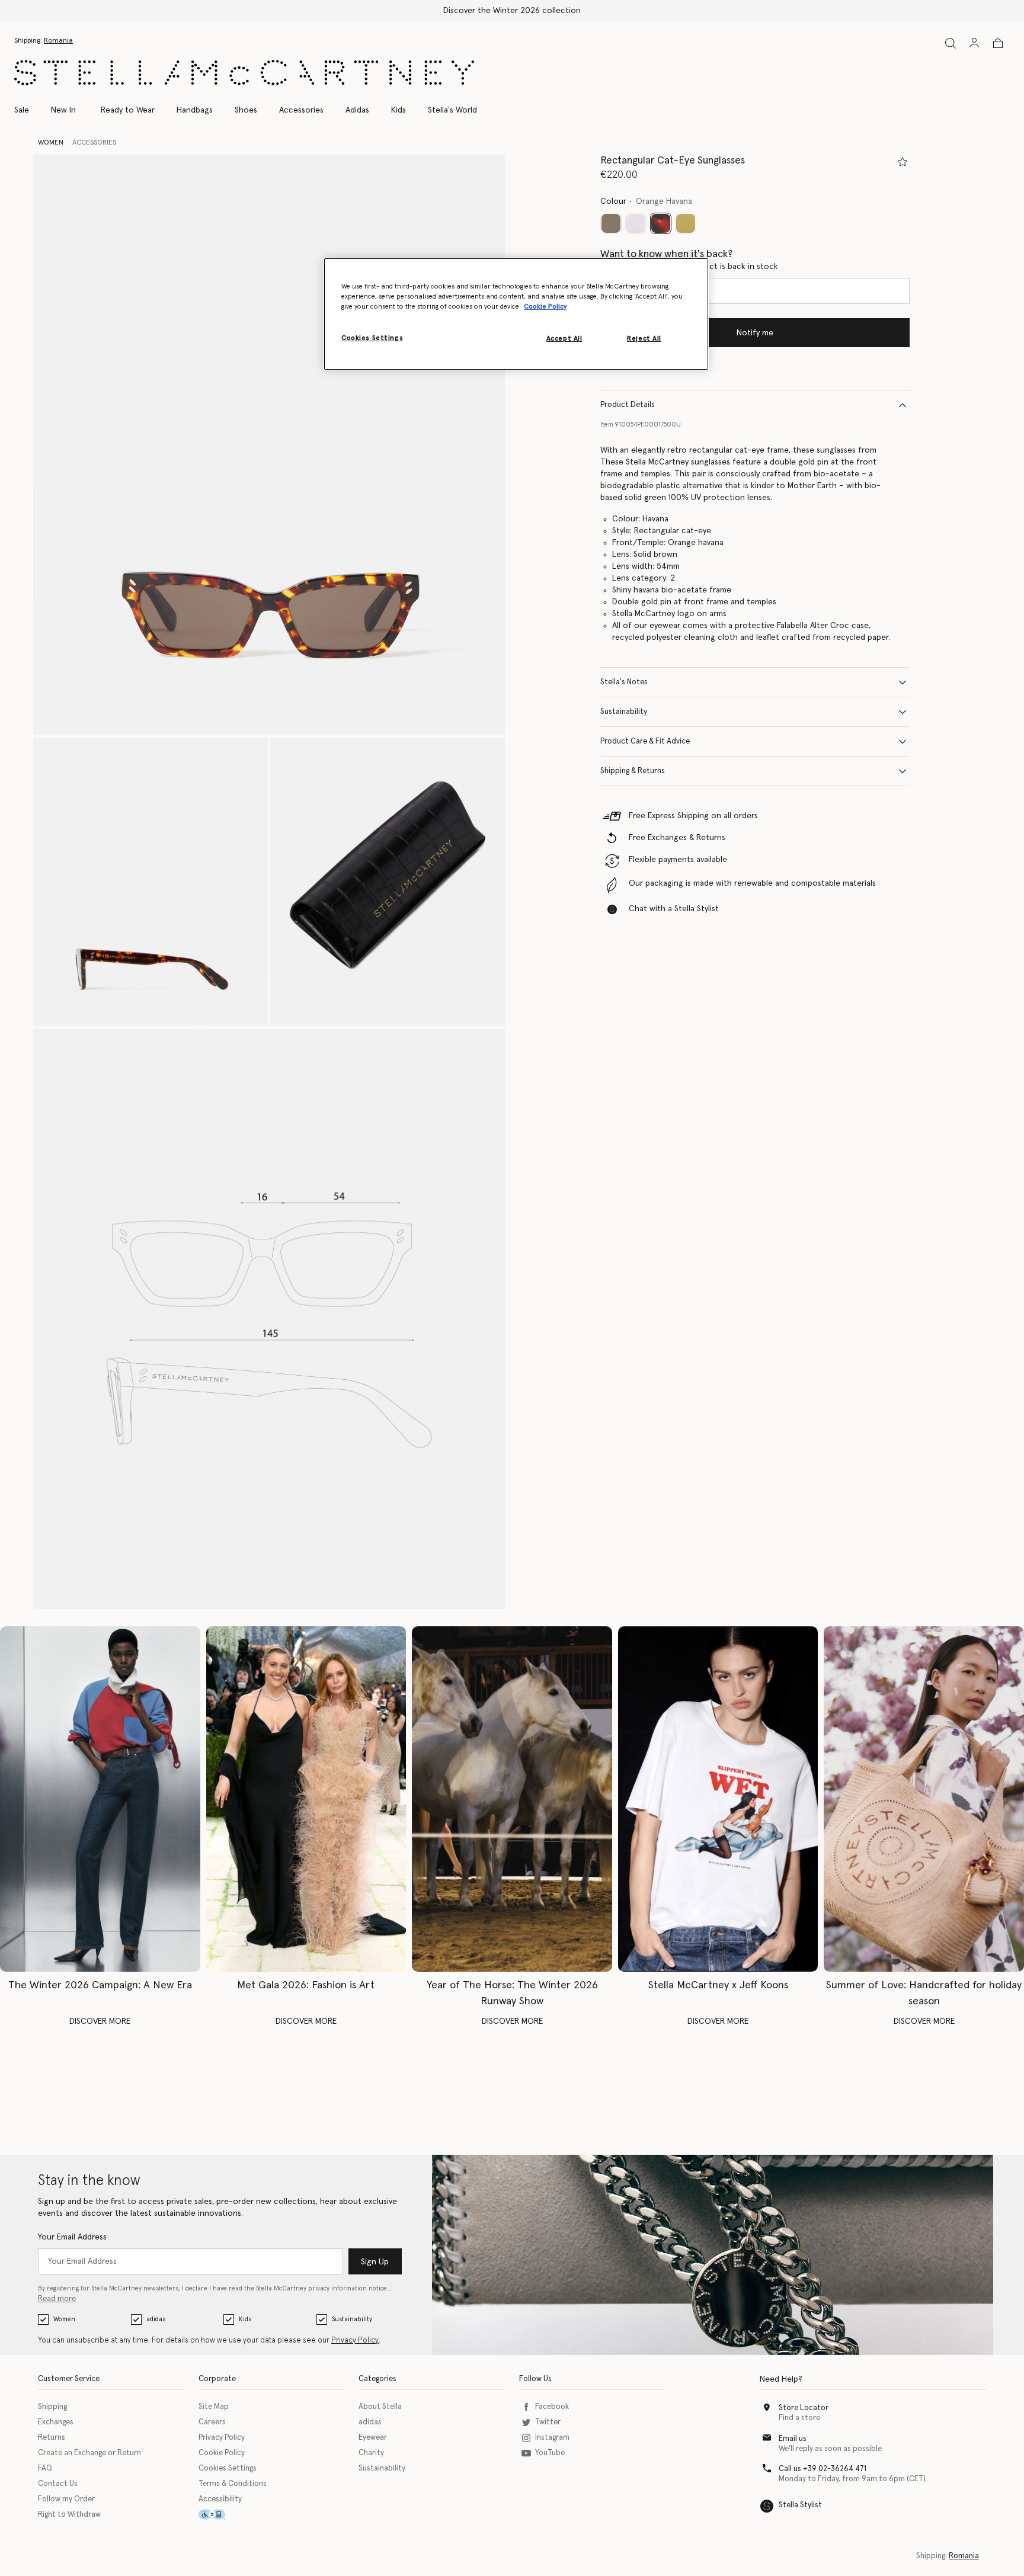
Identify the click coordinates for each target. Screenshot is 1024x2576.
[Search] (951, 43)
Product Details (628, 405)
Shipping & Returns (633, 771)
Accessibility (220, 2499)
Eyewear (373, 2438)
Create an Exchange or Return (89, 2453)
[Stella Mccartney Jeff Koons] (718, 1799)
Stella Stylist (800, 2505)
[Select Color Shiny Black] (611, 223)
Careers (212, 2422)
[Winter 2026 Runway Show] (512, 1799)
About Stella (380, 2407)
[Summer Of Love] (924, 1799)
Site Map (214, 2407)
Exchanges (56, 2422)
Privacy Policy (355, 2340)
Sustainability (624, 712)
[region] (516, 314)
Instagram (552, 2438)
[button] (269, 445)
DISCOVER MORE (100, 2021)
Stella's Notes (624, 682)
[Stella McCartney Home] (244, 73)
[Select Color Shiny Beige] (686, 223)
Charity (371, 2453)
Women (64, 2319)
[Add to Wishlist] (903, 162)
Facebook (552, 2407)
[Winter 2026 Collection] (100, 1799)
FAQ (45, 2468)
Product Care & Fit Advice (645, 741)
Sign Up (375, 2262)
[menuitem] (63, 110)
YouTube (550, 2453)
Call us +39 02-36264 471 (823, 2469)
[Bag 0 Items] (998, 43)
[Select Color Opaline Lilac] (636, 223)
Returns (52, 2438)
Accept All (564, 339)
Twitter (548, 2422)
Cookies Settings (228, 2468)
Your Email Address (72, 2237)
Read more (57, 2299)
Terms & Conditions (233, 2484)
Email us (793, 2439)
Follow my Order (66, 2499)
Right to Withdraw (69, 2515)
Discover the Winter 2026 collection (512, 11)
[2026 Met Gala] (306, 1799)
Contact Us (58, 2484)
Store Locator (804, 2408)
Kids (245, 2319)
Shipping (52, 2407)
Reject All (644, 339)
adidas (156, 2319)
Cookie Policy (222, 2453)
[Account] (974, 43)
